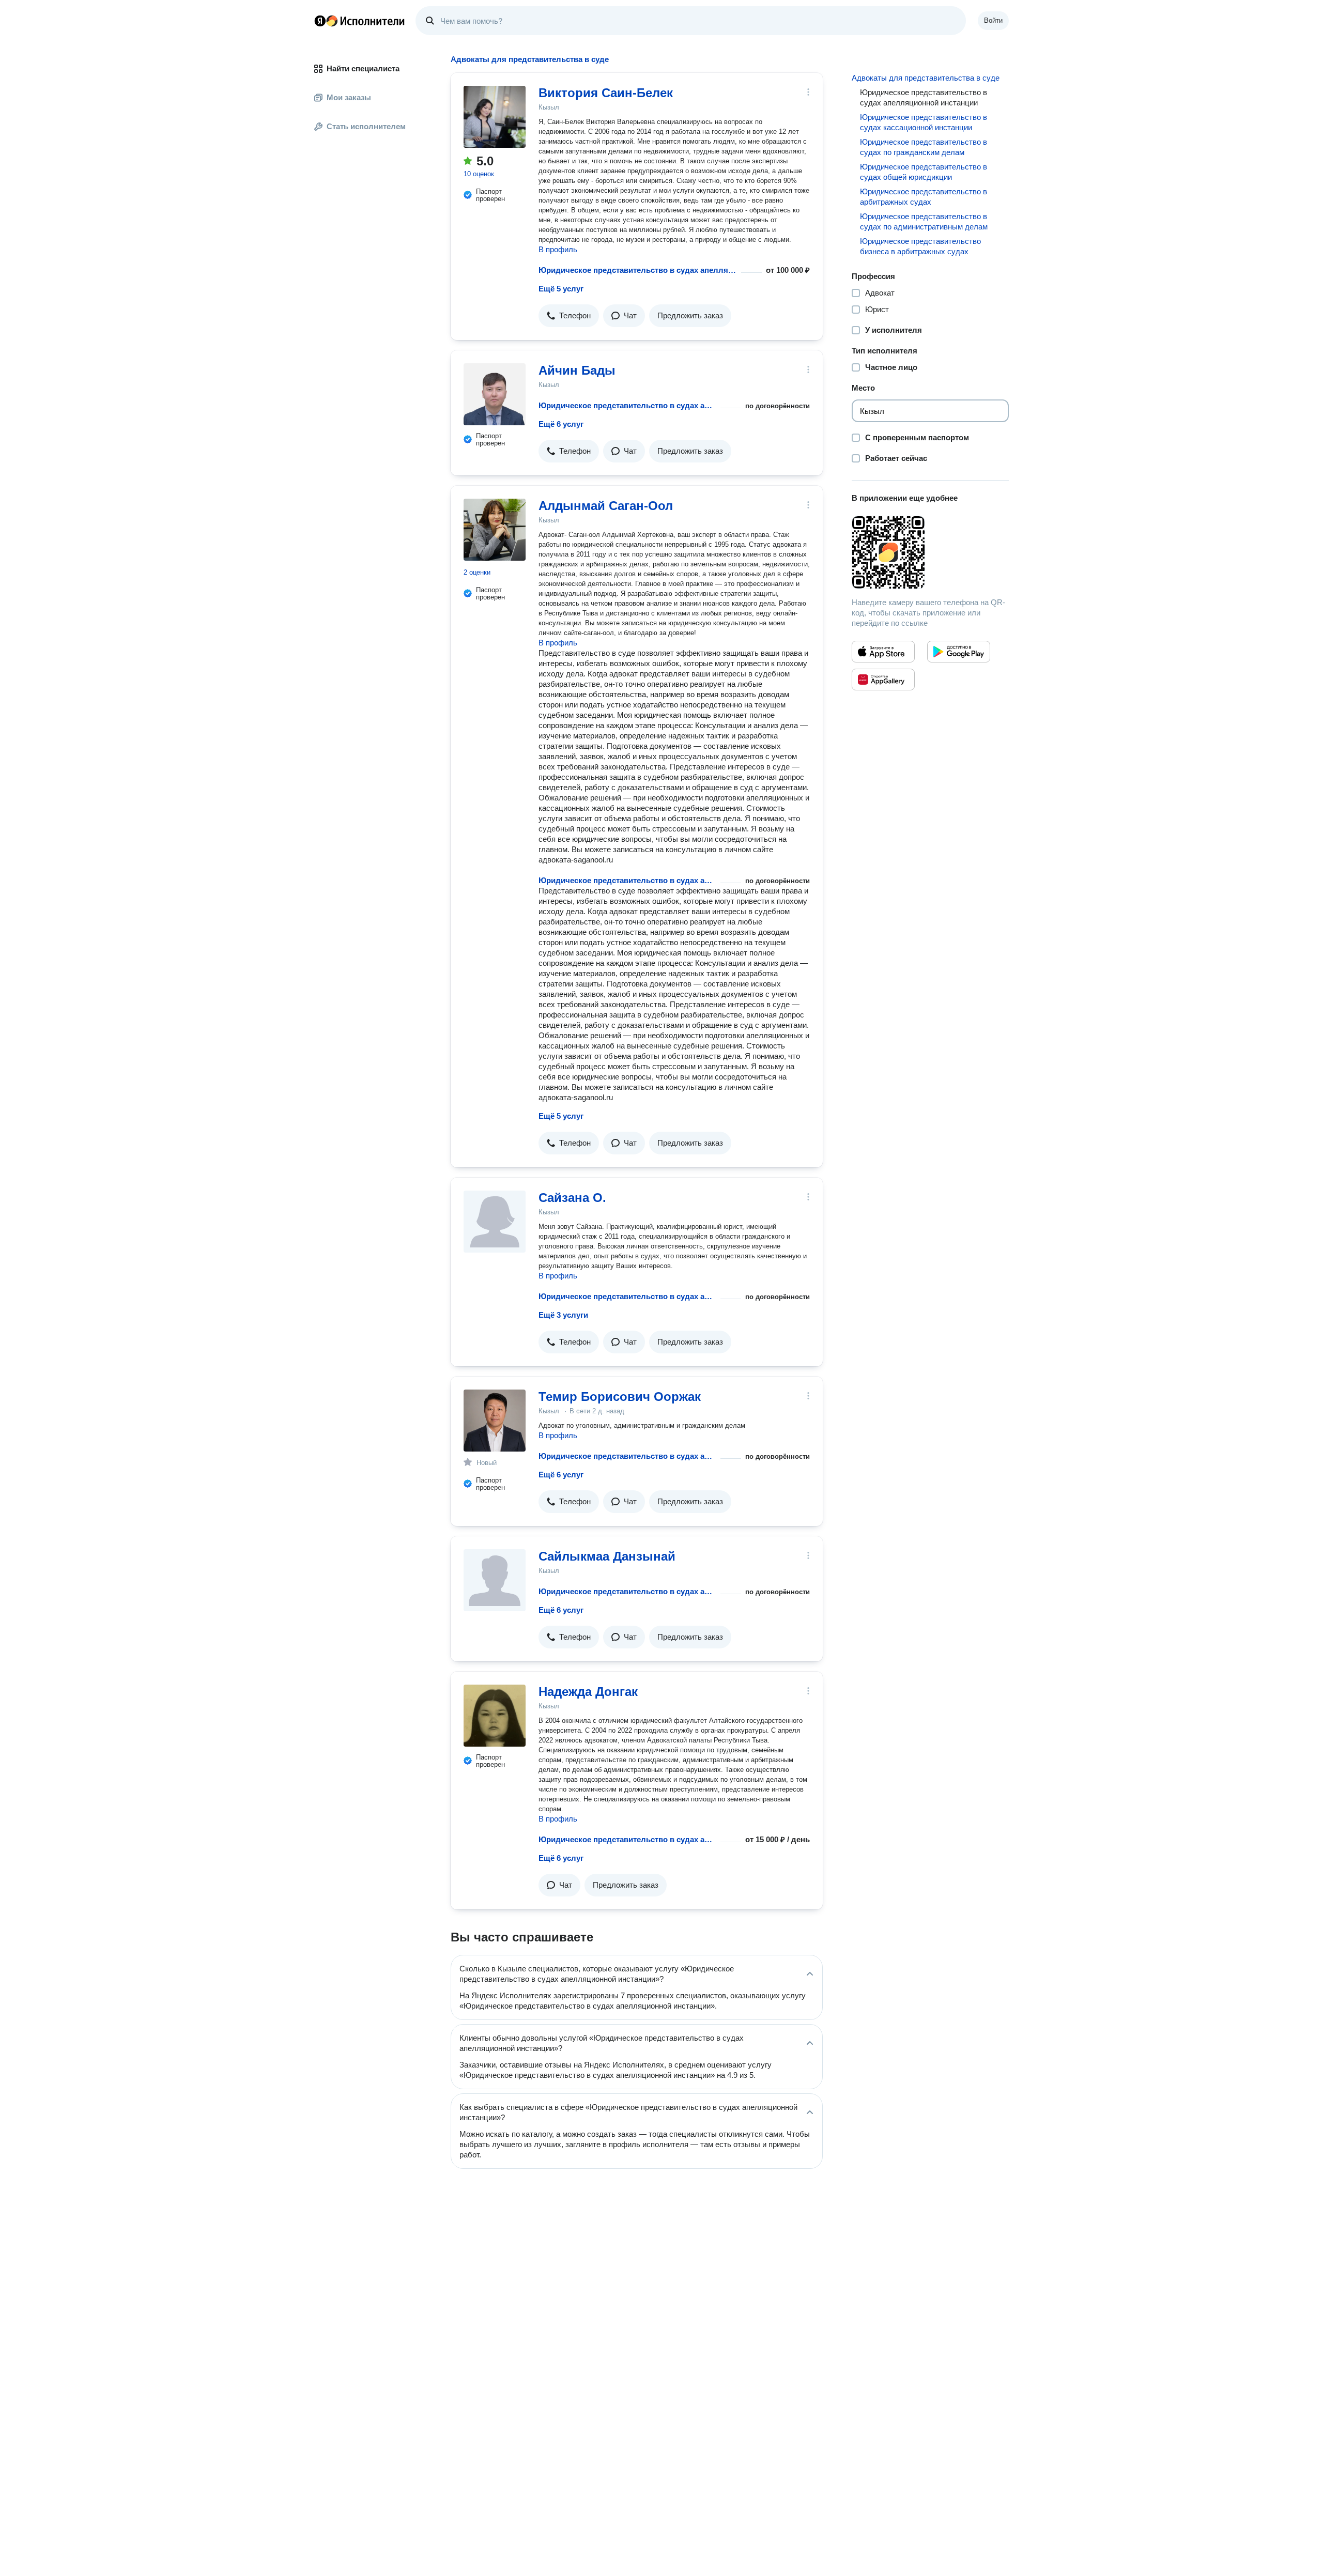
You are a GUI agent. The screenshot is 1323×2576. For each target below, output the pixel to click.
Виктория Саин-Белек (606, 93)
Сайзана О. (572, 1198)
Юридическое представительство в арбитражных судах (924, 197)
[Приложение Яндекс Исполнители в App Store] (883, 652)
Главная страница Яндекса (320, 21)
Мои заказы (349, 97)
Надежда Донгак (588, 1692)
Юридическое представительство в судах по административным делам (924, 221)
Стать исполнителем (366, 126)
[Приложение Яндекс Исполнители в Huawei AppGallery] (883, 680)
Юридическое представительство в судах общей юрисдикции (924, 172)
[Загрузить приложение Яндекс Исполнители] (930, 552)
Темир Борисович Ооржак (620, 1397)
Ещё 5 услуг (561, 289)
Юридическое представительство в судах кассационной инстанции (924, 122)
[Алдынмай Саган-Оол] (495, 530)
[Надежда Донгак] (495, 1716)
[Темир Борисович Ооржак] (495, 1421)
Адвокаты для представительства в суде (926, 78)
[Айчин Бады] (495, 394)
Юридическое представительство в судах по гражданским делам (924, 147)
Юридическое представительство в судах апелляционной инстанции (638, 270)
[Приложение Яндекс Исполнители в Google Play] (959, 652)
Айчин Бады (577, 370)
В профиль (558, 249)
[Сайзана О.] (495, 1222)
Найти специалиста (363, 68)
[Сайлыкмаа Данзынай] (495, 1580)
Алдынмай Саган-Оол (606, 506)
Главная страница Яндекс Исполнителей (360, 21)
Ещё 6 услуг (561, 424)
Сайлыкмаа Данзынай (607, 1556)
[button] (569, 316)
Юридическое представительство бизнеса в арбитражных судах (920, 246)
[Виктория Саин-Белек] (495, 117)
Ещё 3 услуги (563, 1315)
